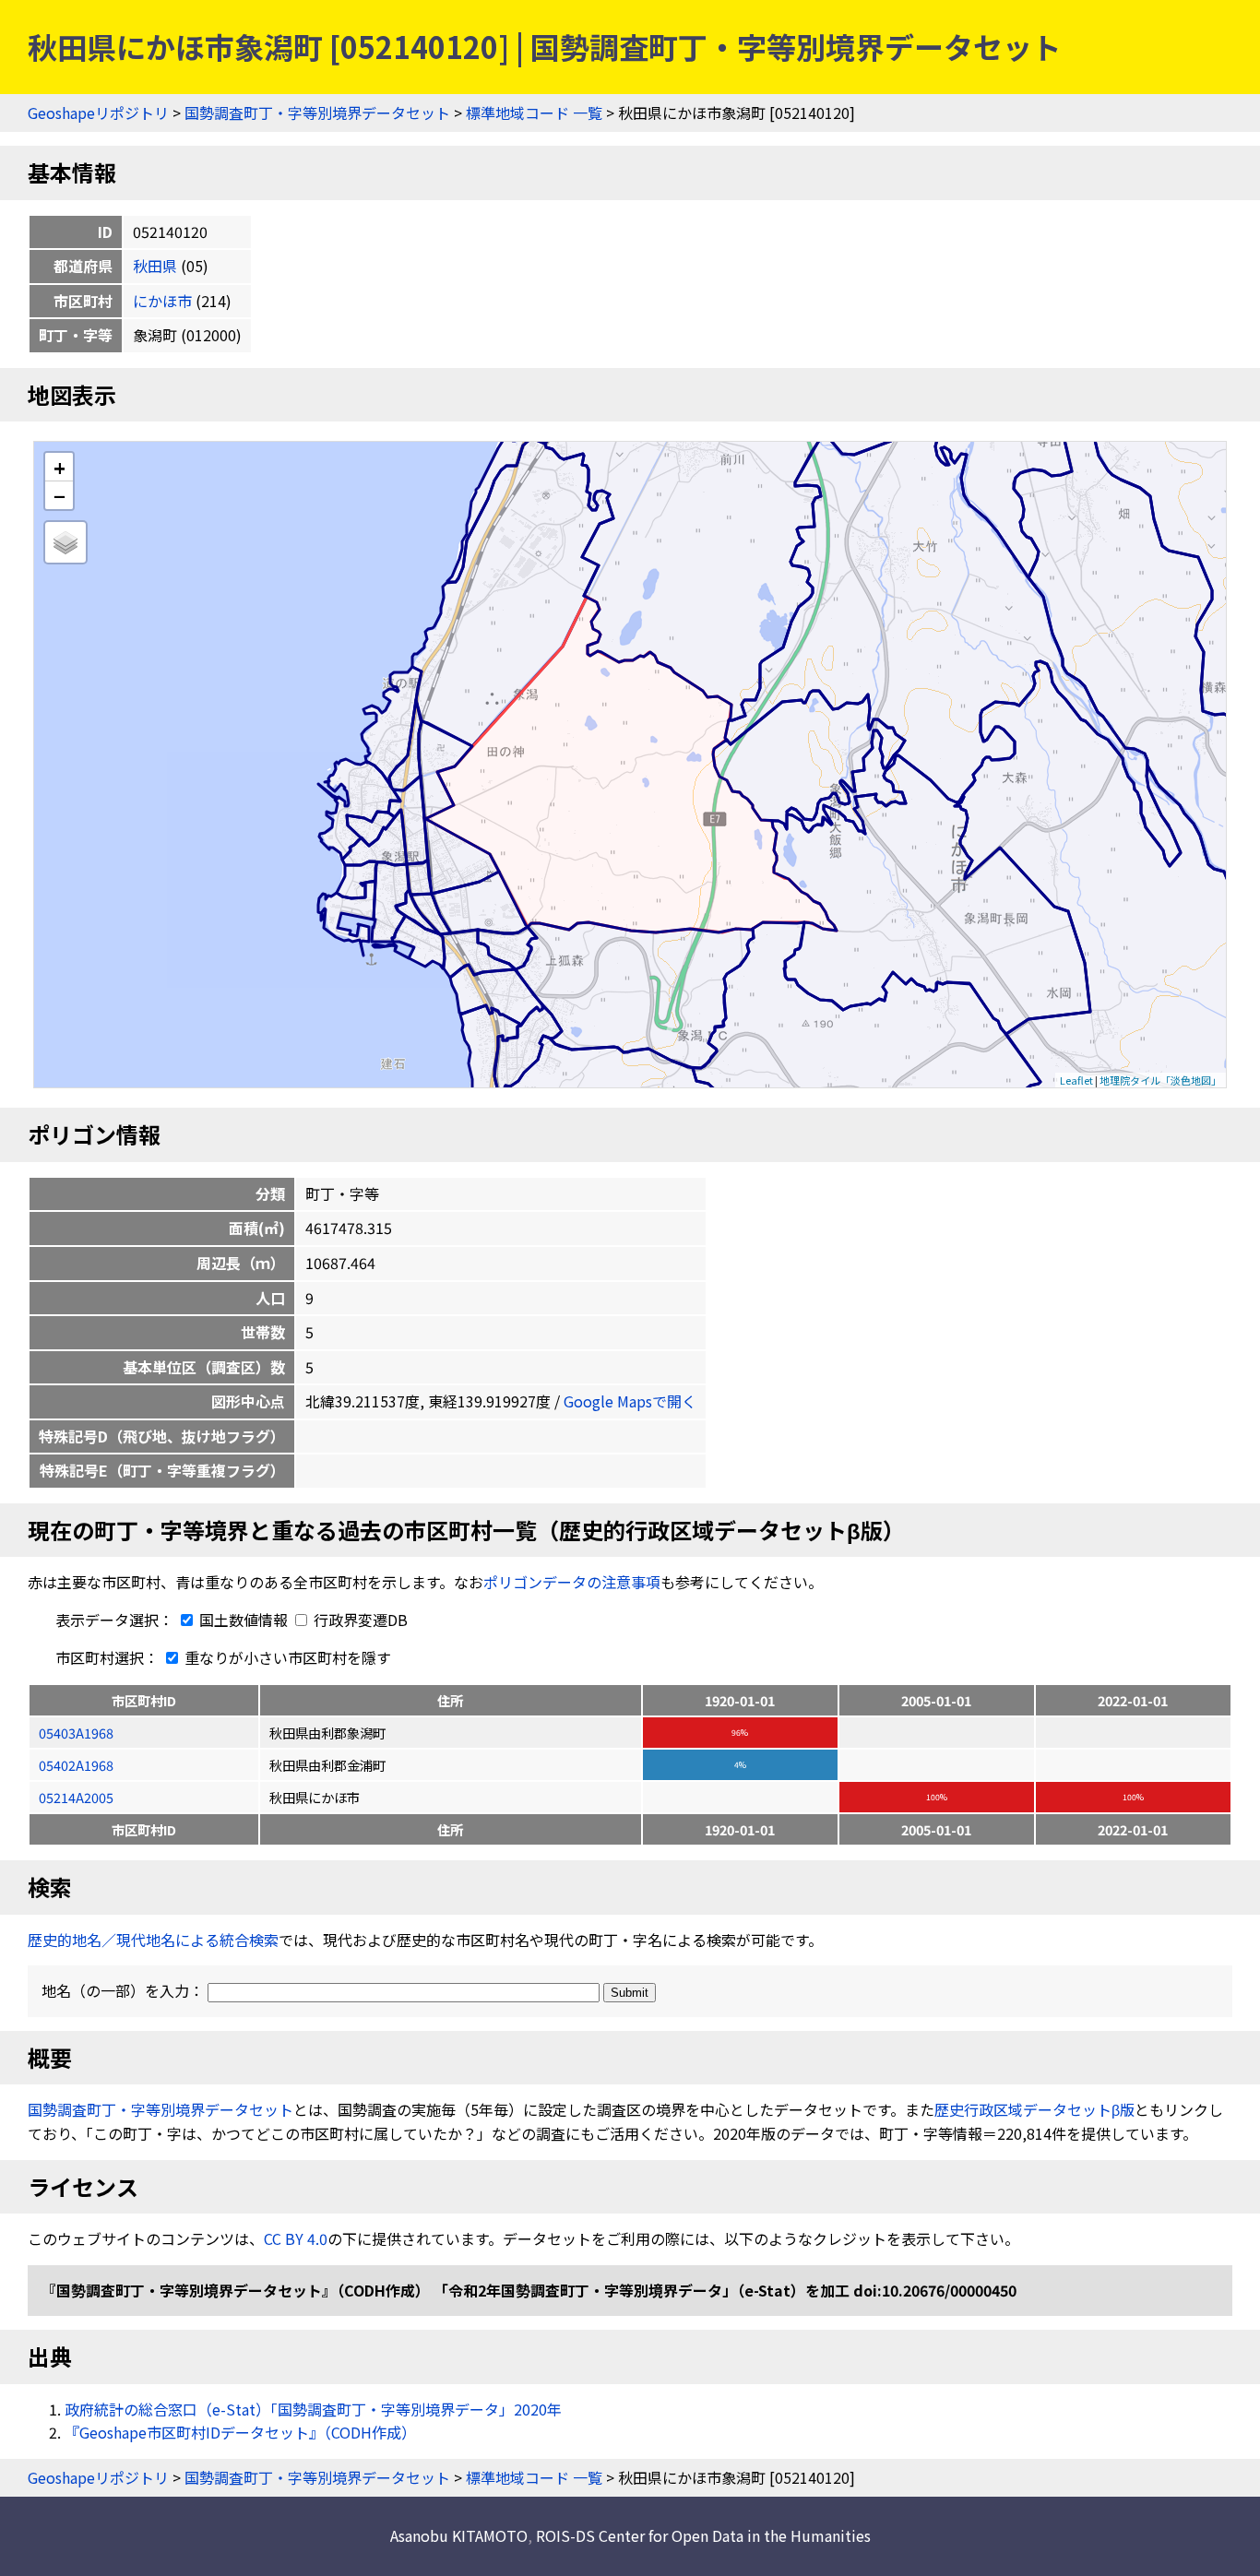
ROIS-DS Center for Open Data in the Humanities (703, 2535)
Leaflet (1076, 1080)
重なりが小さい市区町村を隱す (286, 1657)
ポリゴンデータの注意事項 (572, 1582)
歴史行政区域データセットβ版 (1034, 2109)
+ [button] (59, 467)
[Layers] (65, 542)
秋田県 (155, 266)
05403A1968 (76, 1733)
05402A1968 (76, 1765)
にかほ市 (162, 301)
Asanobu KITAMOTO (459, 2535)
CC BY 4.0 (296, 2238)
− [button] (59, 495)
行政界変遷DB (359, 1620)
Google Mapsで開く (630, 1401)
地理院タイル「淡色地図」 (1160, 1080)
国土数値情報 (244, 1620)
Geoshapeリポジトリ (98, 113)
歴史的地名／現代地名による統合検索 (153, 1940)
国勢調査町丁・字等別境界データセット (317, 113)
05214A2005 (76, 1797)
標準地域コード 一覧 (534, 113)
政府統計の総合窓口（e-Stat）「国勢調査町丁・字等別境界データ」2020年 (313, 2409)
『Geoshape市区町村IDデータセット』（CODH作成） (240, 2432)
